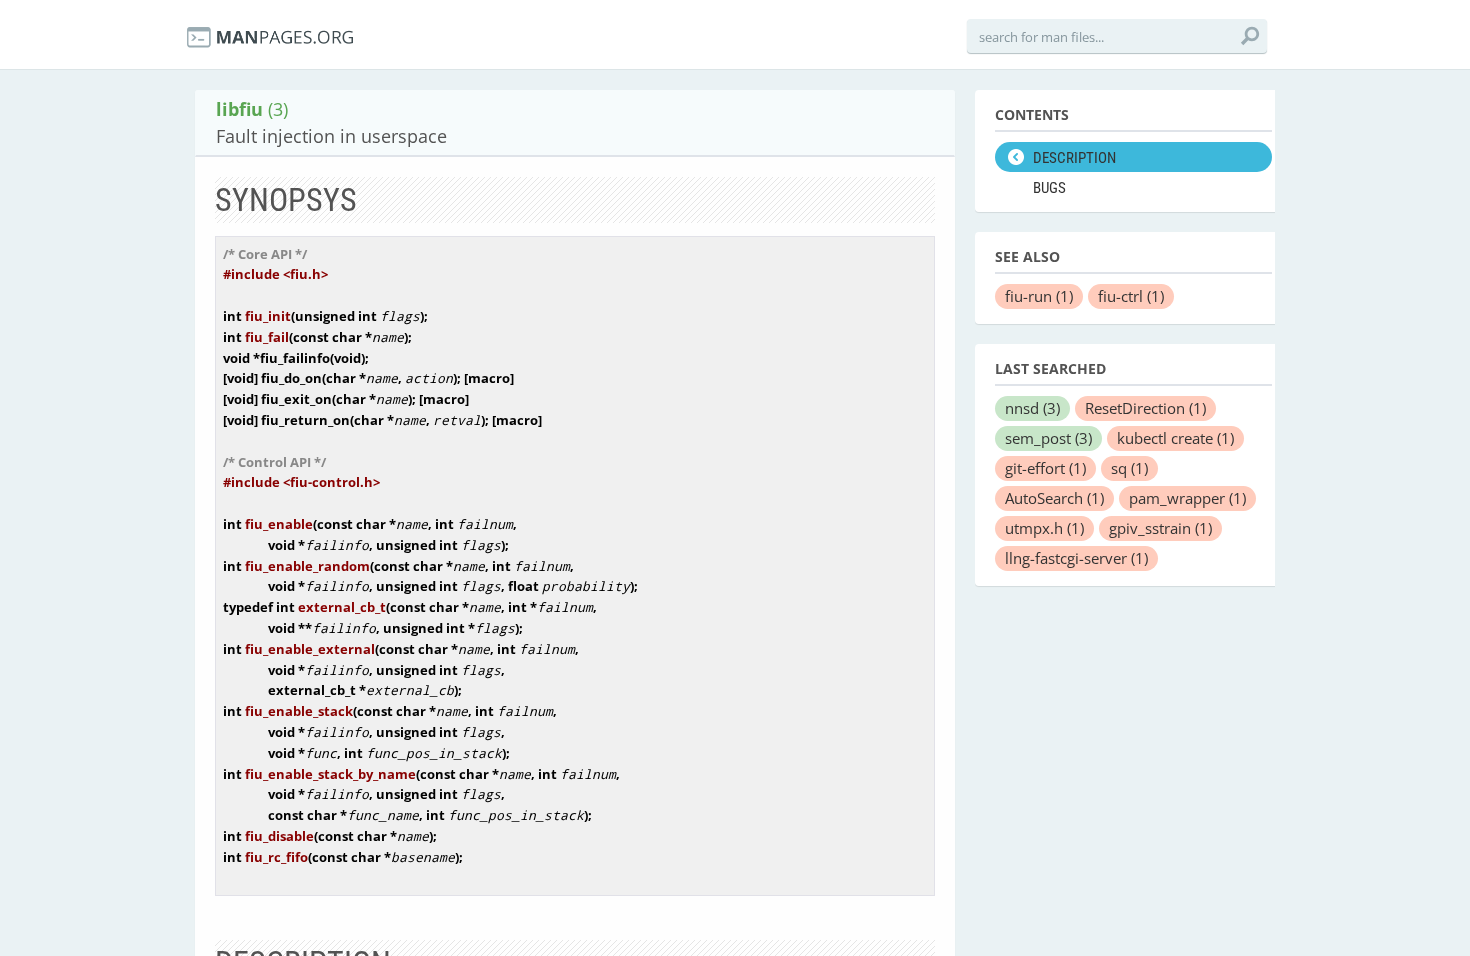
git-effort (1045, 468)
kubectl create (1175, 438)
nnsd (1032, 408)
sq (1129, 468)
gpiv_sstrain (1160, 528)
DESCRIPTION (1074, 158)
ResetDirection (1145, 408)
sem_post (1048, 438)
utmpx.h (1044, 528)
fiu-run (1039, 296)
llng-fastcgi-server (1076, 558)
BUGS (1049, 188)
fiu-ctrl (1131, 296)
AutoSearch (1054, 498)
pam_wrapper (1187, 498)
